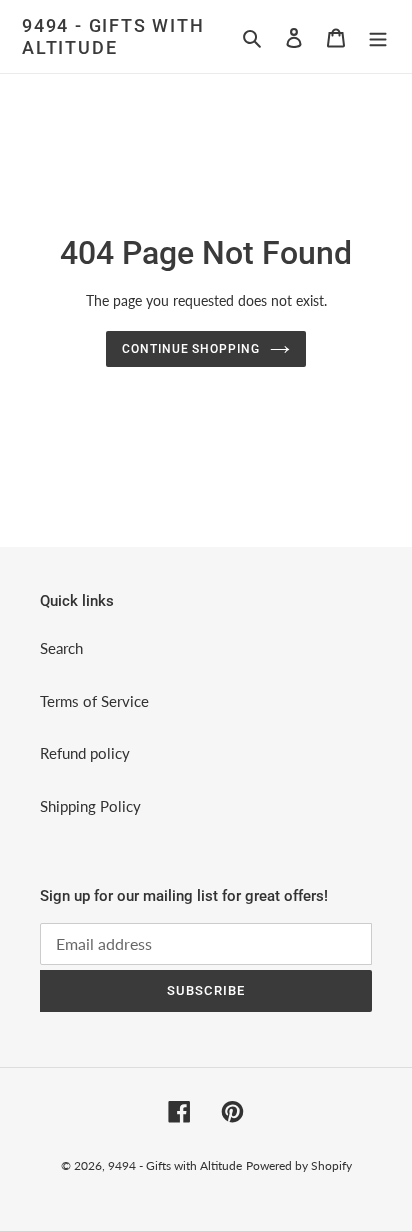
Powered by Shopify (299, 1165)
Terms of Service (94, 701)
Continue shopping (191, 349)
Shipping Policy (90, 806)
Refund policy (85, 753)
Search (61, 648)
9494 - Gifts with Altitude (113, 36)
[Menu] (378, 36)
